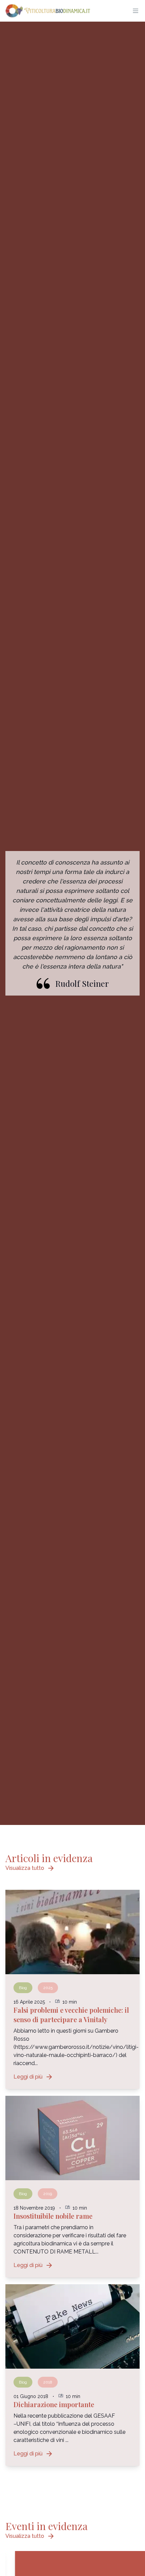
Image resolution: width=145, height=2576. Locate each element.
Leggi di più (33, 2077)
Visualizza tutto (30, 1868)
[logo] (48, 11)
